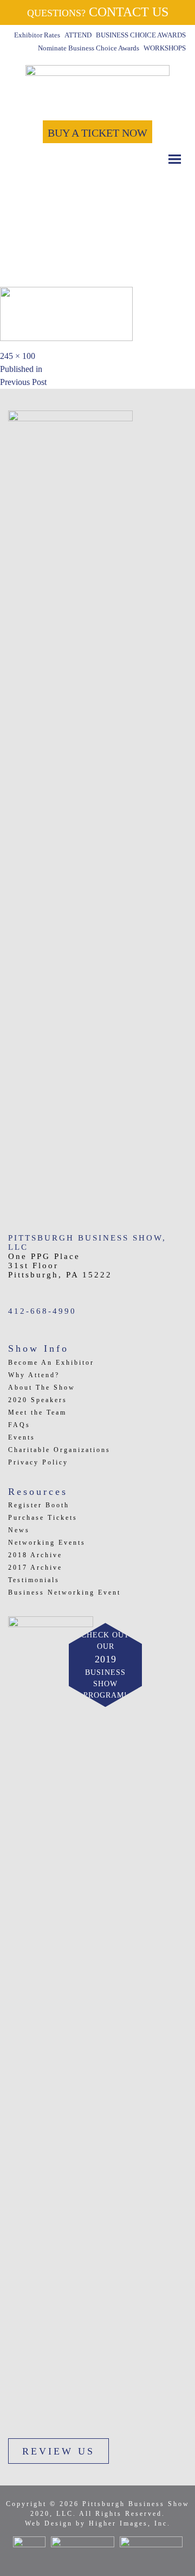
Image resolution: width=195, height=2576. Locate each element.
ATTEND (78, 35)
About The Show (42, 1387)
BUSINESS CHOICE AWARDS (141, 35)
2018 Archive (35, 1555)
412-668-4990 (42, 1311)
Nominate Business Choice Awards (89, 48)
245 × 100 (18, 356)
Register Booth (39, 1505)
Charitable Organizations (59, 1450)
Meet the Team (37, 1412)
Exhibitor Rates (37, 35)
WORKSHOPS (165, 48)
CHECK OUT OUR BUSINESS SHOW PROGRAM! (105, 1665)
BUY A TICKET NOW (97, 133)
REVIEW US (58, 2451)
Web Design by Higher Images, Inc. (98, 2523)
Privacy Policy (38, 1462)
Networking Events (47, 1543)
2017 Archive (35, 1568)
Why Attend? (34, 1375)
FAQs (19, 1425)
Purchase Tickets (43, 1518)
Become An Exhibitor (51, 1363)
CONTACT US (98, 12)
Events (22, 1437)
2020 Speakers (38, 1400)
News (19, 1530)
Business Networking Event (64, 1592)
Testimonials (34, 1580)
